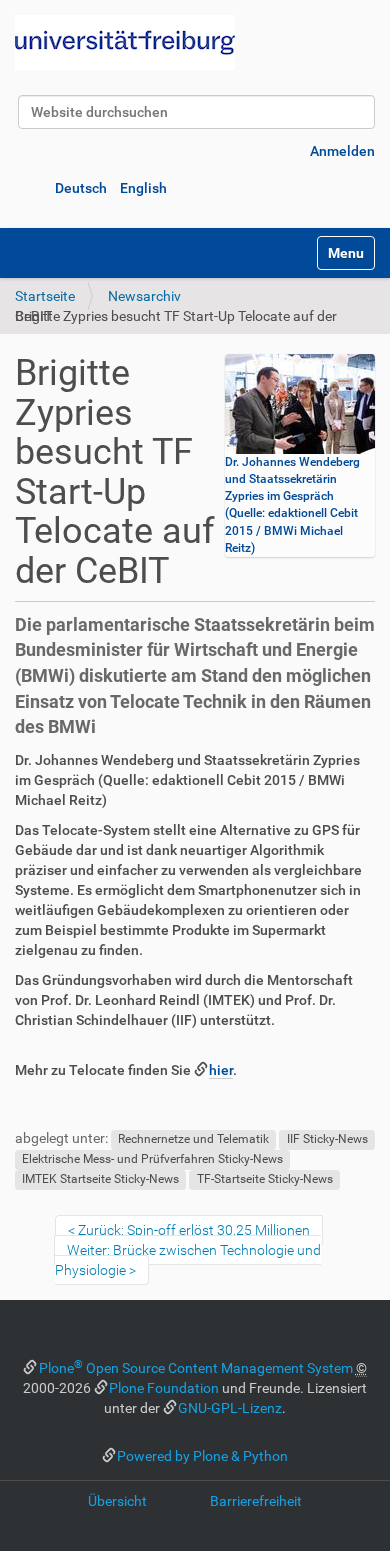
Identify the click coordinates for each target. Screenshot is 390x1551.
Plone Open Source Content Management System (196, 1368)
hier (221, 1070)
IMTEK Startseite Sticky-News (100, 1179)
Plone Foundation (164, 1388)
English (143, 188)
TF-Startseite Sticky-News (265, 1179)
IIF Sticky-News (327, 1139)
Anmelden (342, 151)
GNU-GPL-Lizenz (230, 1408)
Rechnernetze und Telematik (193, 1139)
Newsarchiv (144, 296)
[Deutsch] (125, 42)
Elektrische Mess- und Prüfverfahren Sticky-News (152, 1159)
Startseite (45, 296)
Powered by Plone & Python (202, 1456)
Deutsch (81, 188)
